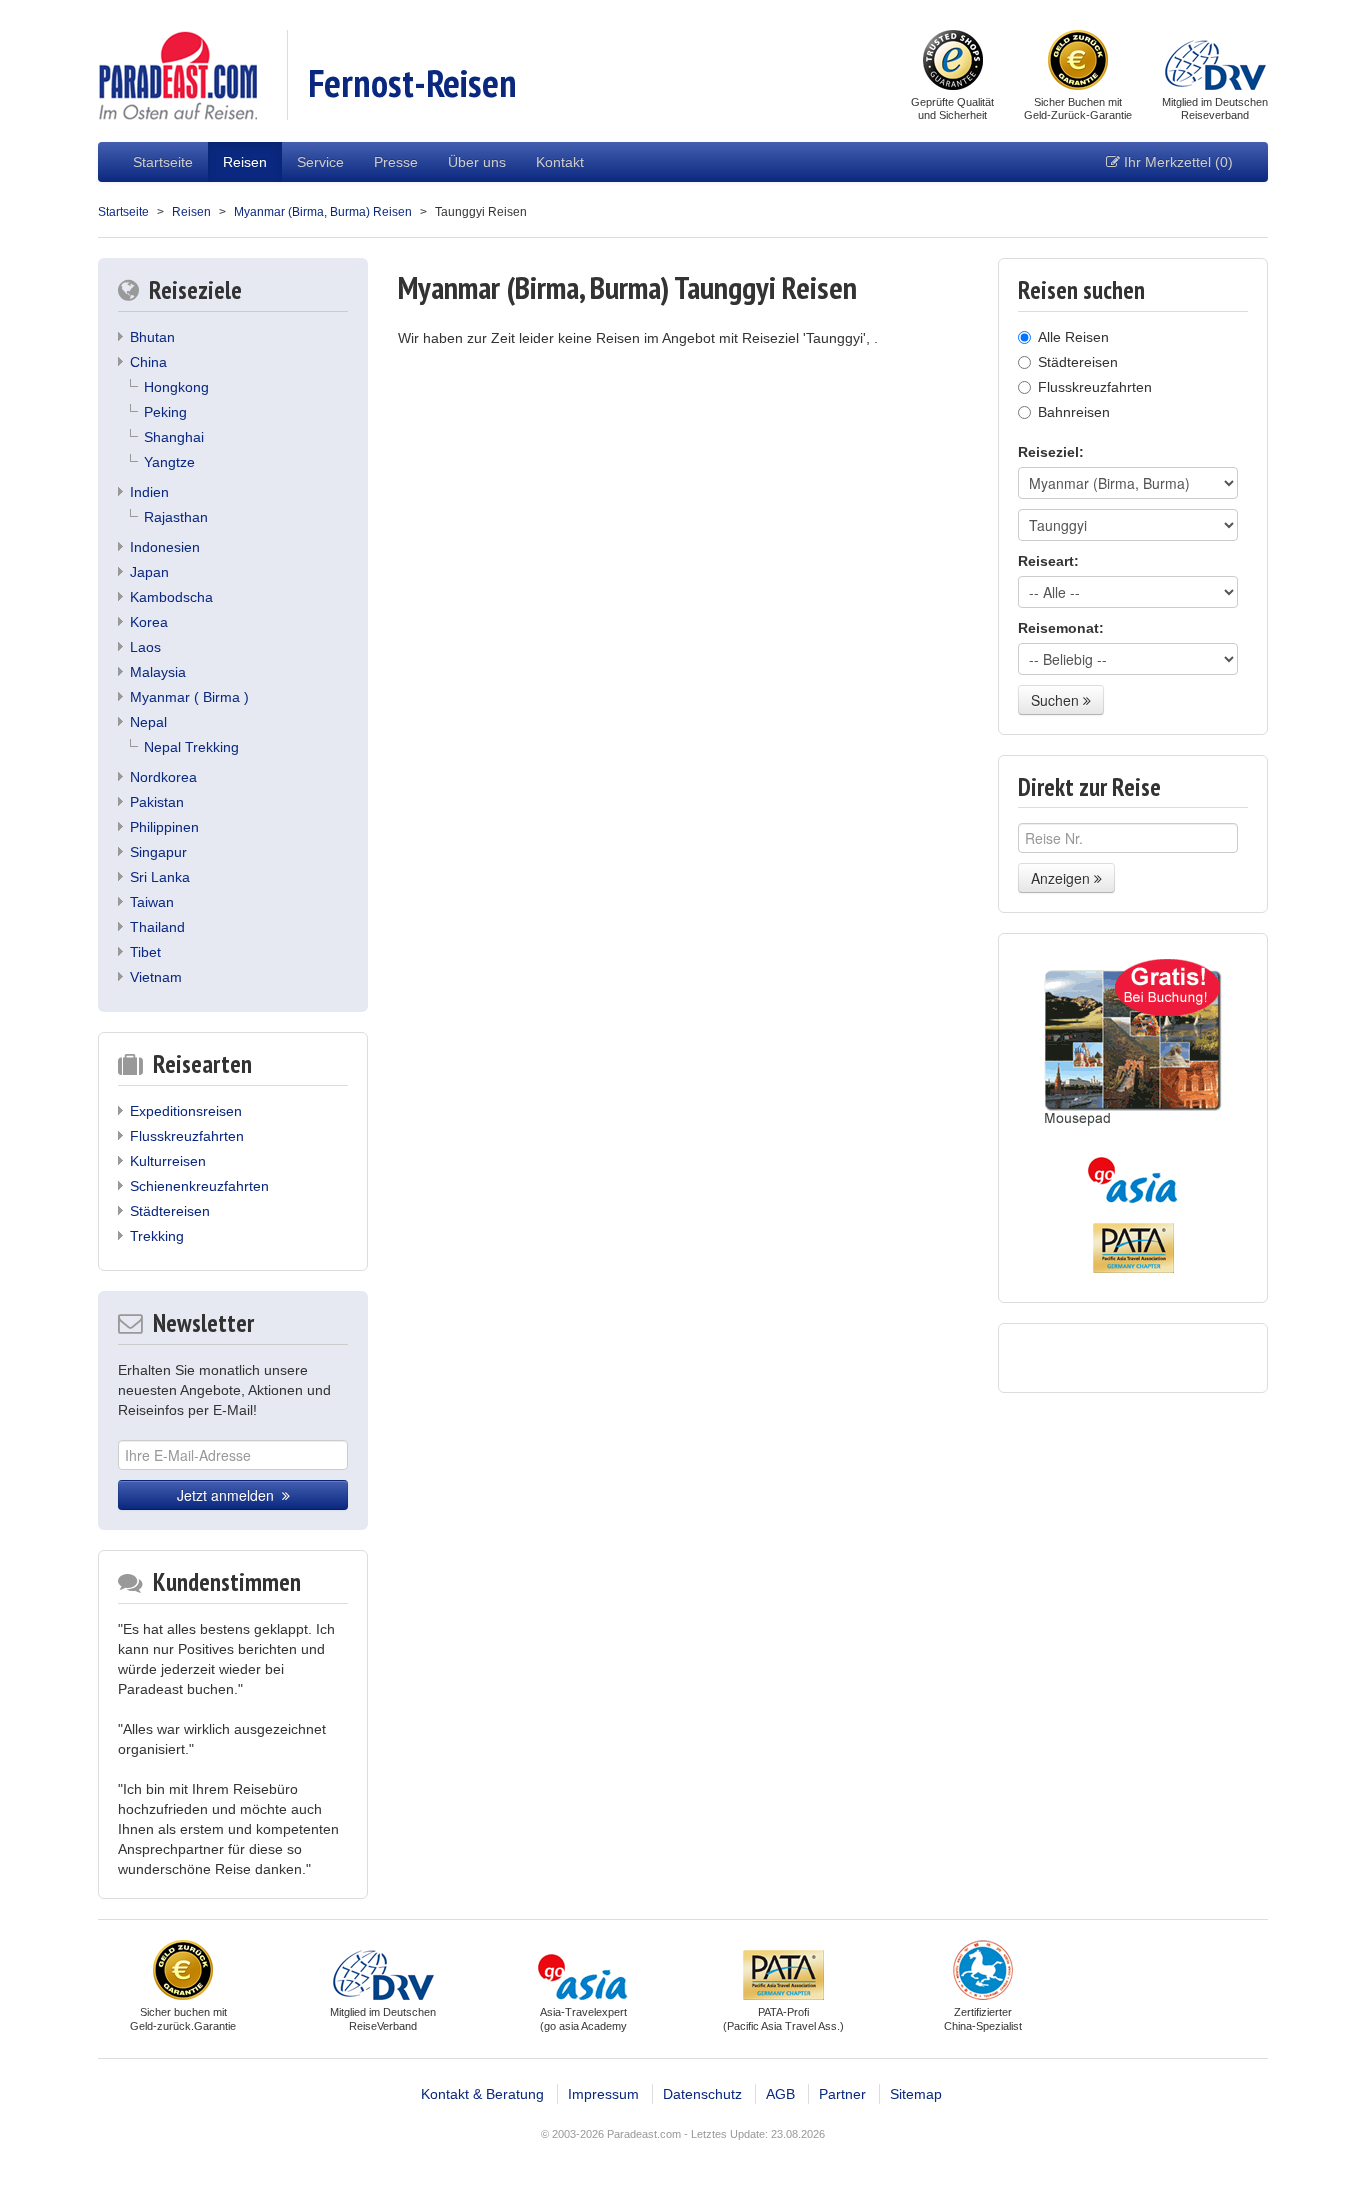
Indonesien (165, 547)
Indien (149, 492)
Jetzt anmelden (229, 1495)
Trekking (157, 1236)
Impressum (603, 2094)
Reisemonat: (1061, 628)
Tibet (145, 952)
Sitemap (916, 2094)
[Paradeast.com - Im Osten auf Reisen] (177, 74)
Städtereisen (170, 1211)
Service (320, 162)
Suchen (1057, 700)
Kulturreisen (168, 1161)
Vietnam (156, 977)
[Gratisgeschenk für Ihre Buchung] (1133, 1043)
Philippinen (164, 827)
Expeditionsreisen (186, 1111)
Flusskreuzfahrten (187, 1136)
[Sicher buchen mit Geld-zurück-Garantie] (1078, 62)
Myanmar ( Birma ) (189, 697)
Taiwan (152, 902)
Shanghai (174, 437)
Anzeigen (1062, 878)
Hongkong (176, 387)
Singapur (158, 852)
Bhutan (152, 337)
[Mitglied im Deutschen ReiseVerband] (1215, 62)
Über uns (477, 162)
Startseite (163, 162)
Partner (842, 2094)
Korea (149, 622)
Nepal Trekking (191, 747)
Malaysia (158, 672)
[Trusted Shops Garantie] (953, 62)
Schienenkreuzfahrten (199, 1186)
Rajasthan (176, 517)
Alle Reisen (1073, 337)
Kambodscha (171, 597)
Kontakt (560, 162)
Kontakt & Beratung (482, 2094)
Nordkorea (163, 777)
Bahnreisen (1074, 412)
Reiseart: (1048, 561)
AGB (780, 2094)
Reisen (245, 162)
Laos (145, 647)
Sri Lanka (160, 877)
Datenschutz (702, 2094)
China (148, 362)
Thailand (157, 927)
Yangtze (169, 462)
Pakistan (157, 802)
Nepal (148, 722)
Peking (165, 412)
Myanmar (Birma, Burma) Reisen (323, 212)
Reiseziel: (1051, 452)
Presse (396, 162)
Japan (149, 572)
